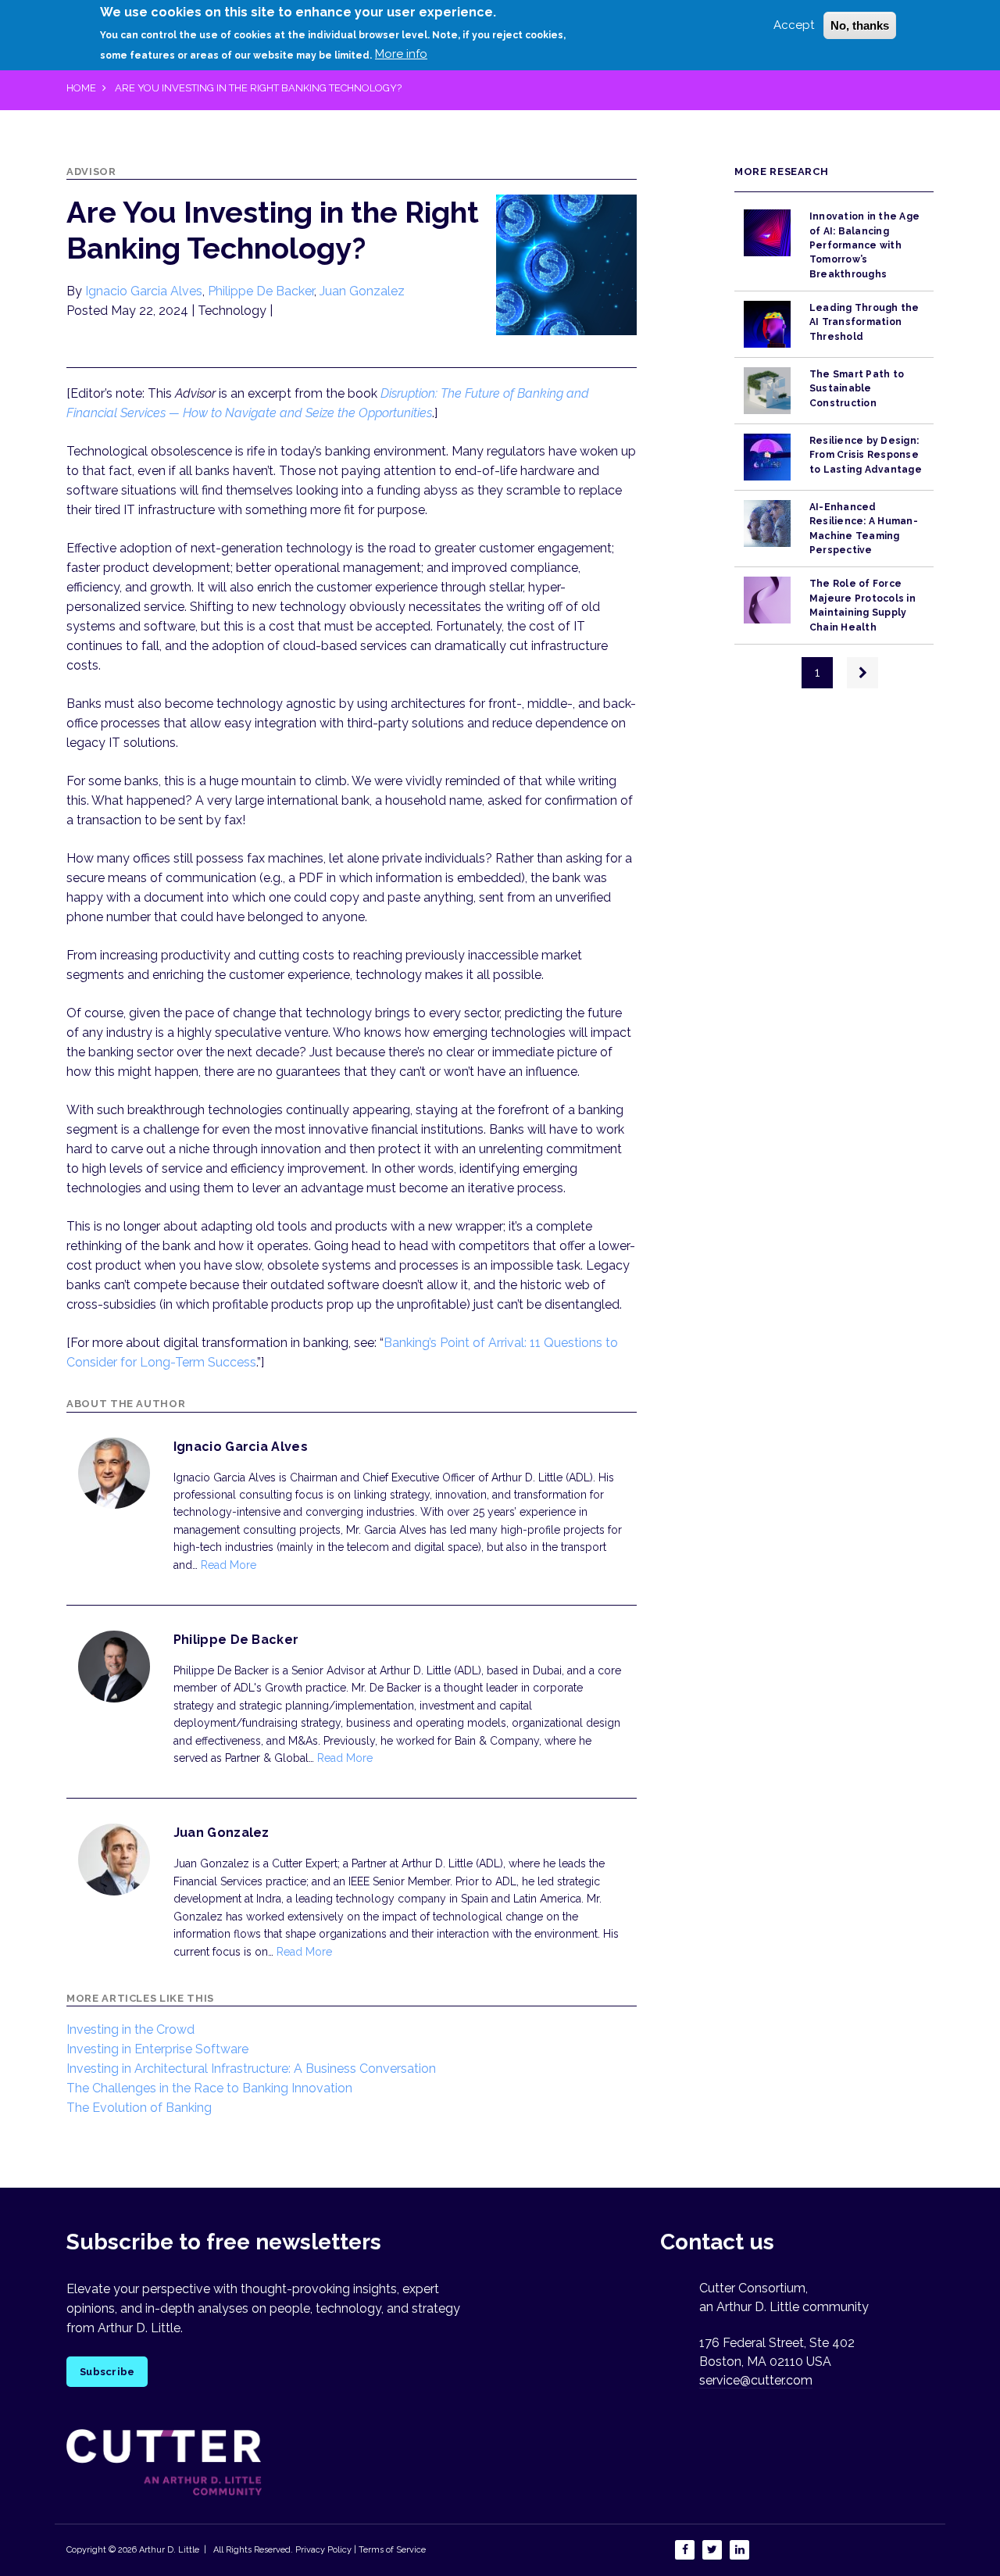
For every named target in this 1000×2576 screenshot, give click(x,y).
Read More (229, 1565)
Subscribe (107, 2372)
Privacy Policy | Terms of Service (361, 2550)
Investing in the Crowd (130, 2029)
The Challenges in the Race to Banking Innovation (209, 2088)
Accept (794, 25)
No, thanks (860, 25)
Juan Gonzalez (362, 291)
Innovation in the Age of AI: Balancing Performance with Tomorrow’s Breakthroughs (864, 245)
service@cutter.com (756, 2380)
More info (401, 54)
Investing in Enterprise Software (157, 2049)
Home (81, 88)
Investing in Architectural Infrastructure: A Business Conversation (251, 2069)
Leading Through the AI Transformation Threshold (864, 322)
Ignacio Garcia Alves (144, 291)
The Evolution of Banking (139, 2108)
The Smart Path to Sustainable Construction (857, 389)
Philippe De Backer (261, 291)
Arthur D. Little (168, 2550)
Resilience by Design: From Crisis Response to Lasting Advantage (866, 455)
